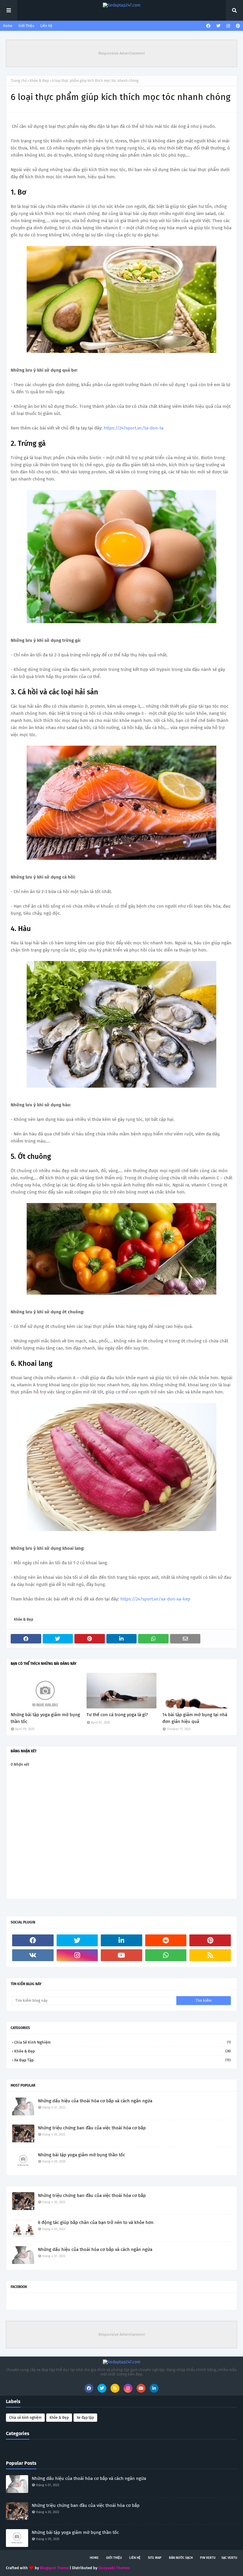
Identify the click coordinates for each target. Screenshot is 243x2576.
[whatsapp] (166, 1955)
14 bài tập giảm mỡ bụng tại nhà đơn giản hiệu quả (195, 1718)
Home (8, 26)
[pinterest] (237, 26)
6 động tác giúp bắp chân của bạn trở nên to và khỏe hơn (96, 2222)
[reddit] (166, 1940)
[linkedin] (121, 1940)
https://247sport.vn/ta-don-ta (134, 428)
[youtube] (121, 1955)
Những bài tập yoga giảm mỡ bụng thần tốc (45, 1718)
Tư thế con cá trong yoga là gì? (117, 1715)
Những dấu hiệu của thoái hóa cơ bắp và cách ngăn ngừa (95, 2101)
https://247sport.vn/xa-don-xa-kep (155, 1599)
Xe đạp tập (123, 2060)
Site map (155, 2558)
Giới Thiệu (26, 26)
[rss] (210, 1955)
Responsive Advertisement (122, 53)
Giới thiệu (114, 2558)
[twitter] (218, 26)
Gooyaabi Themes (114, 2568)
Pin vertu (208, 2558)
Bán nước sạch (181, 2558)
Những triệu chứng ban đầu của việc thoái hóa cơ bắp (92, 2128)
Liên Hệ (46, 26)
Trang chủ (19, 81)
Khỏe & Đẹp (39, 81)
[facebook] (208, 26)
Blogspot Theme (54, 2568)
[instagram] (228, 26)
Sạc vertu (229, 2558)
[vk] (33, 1955)
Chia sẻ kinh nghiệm (123, 2042)
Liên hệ (135, 2558)
